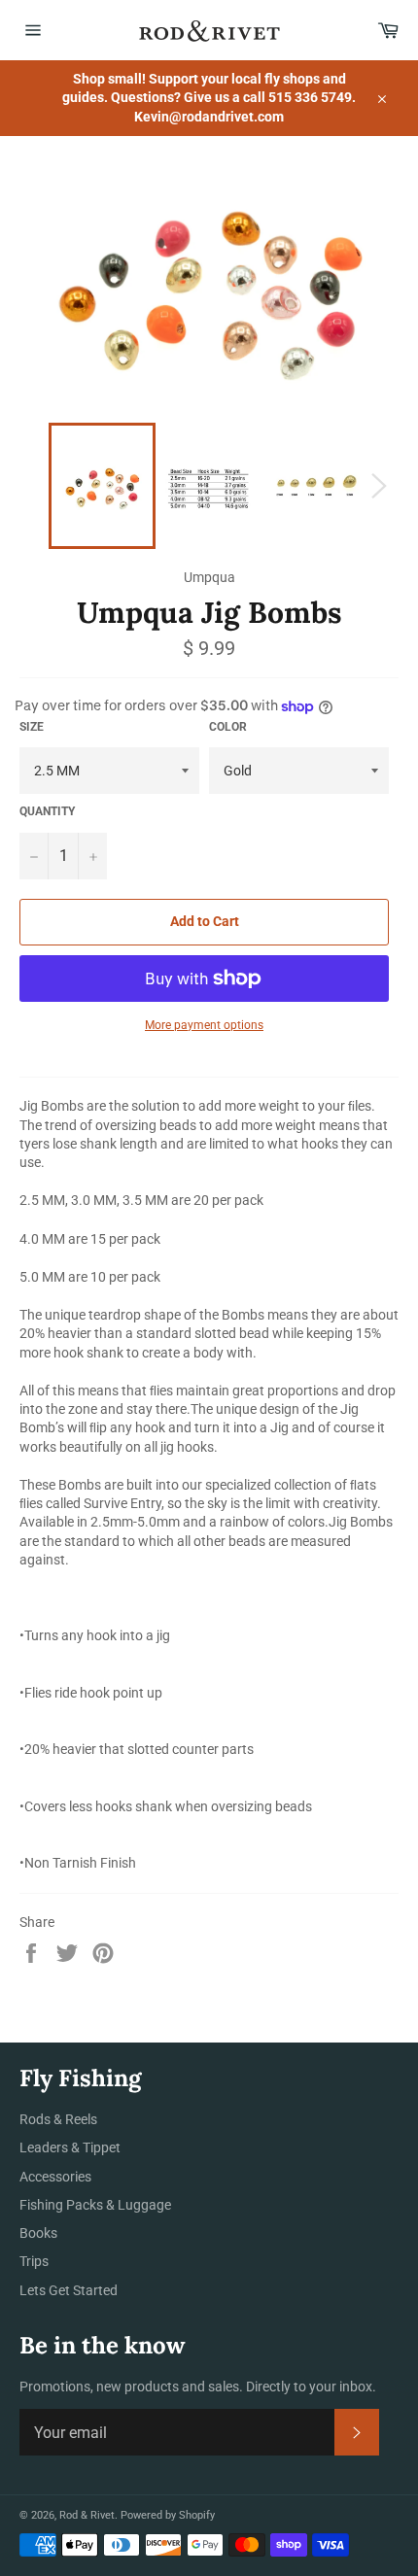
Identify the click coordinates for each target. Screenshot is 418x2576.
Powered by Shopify (168, 2515)
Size (32, 727)
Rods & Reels (58, 2119)
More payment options (204, 1025)
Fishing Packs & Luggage (95, 2205)
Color (228, 727)
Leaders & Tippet (70, 2147)
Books (38, 2233)
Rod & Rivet (87, 2515)
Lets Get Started (69, 2290)
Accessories (55, 2177)
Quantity (47, 811)
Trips (34, 2261)
